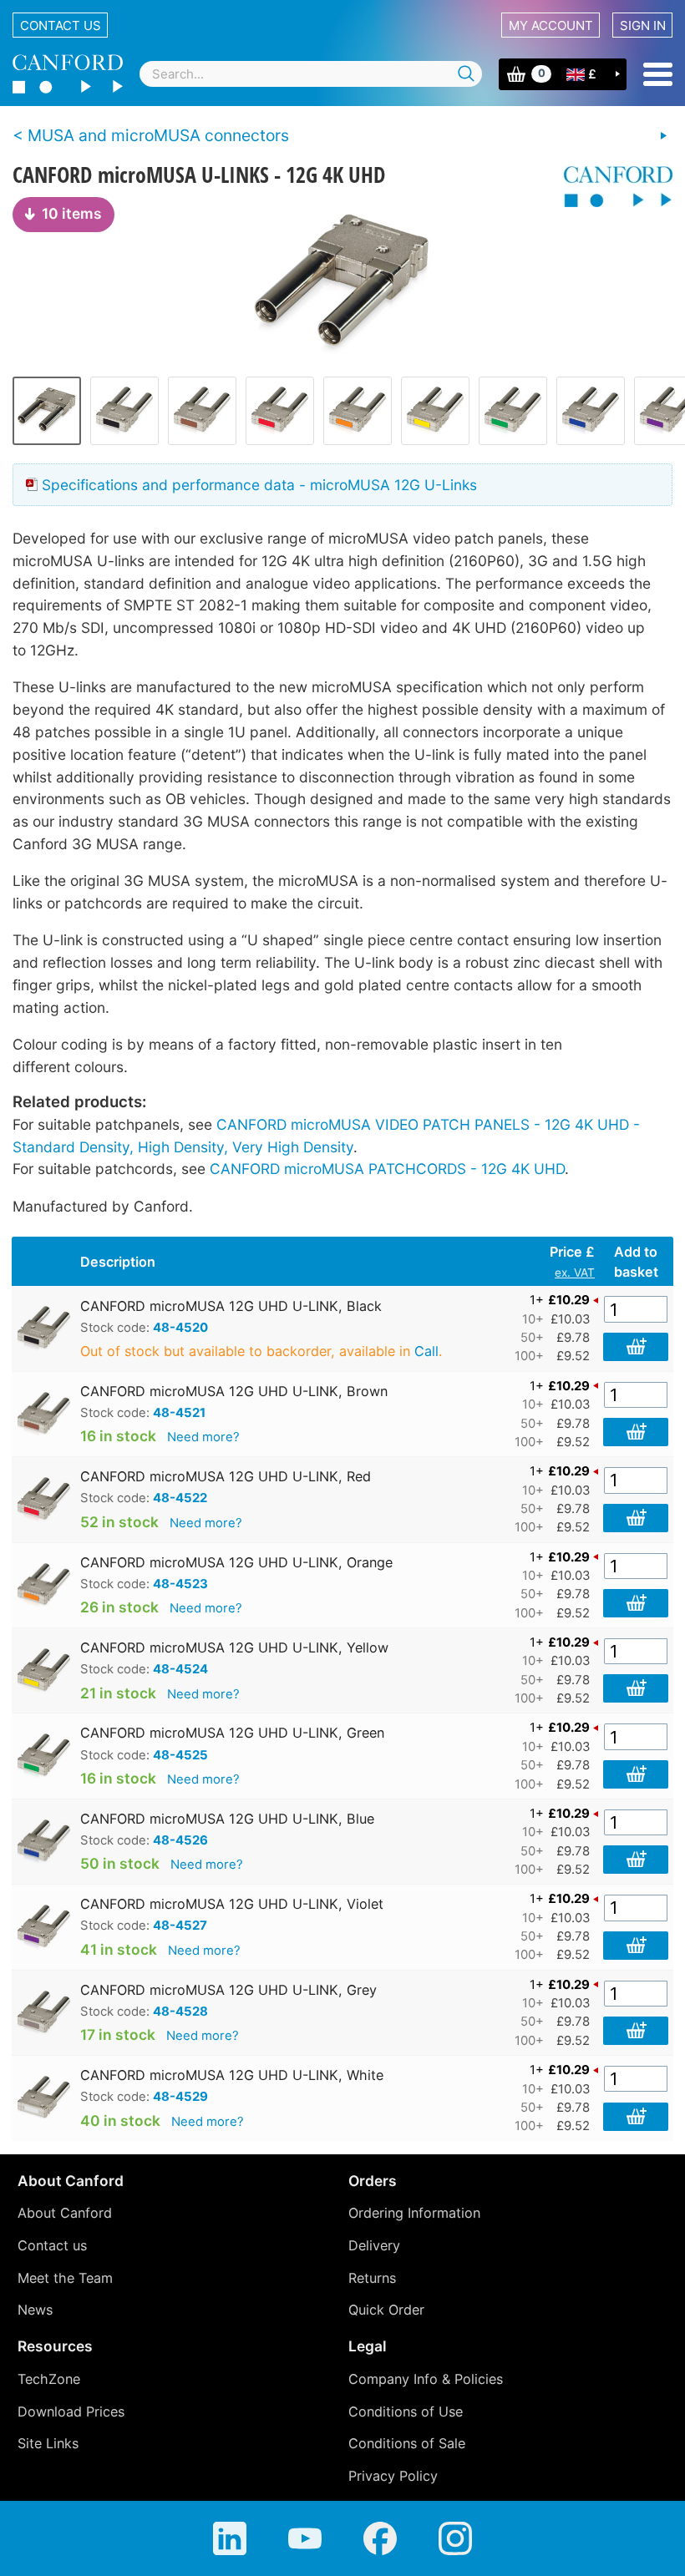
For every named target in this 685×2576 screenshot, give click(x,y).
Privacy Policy (393, 2476)
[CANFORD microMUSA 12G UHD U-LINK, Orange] (358, 411)
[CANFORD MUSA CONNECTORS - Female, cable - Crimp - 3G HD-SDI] (663, 136)
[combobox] (311, 74)
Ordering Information (414, 2213)
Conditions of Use (406, 2412)
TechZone (49, 2379)
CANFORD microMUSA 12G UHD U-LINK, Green (232, 1733)
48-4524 (180, 1669)
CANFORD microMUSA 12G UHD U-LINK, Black (231, 1306)
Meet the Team (65, 2278)
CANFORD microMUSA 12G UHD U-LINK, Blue (227, 1819)
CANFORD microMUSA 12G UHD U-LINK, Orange (236, 1562)
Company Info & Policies (426, 2379)
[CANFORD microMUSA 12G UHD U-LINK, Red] (280, 411)
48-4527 (180, 1926)
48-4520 (180, 1328)
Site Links (48, 2443)
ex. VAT (575, 1273)
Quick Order (386, 2310)
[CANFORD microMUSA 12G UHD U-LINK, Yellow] (435, 411)
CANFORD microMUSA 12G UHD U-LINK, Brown (234, 1391)
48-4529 (180, 2097)
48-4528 (180, 2012)
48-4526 (180, 1840)
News (35, 2310)
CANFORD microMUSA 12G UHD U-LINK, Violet (232, 1904)
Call (426, 1351)
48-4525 (180, 1755)
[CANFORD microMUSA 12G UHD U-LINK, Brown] (202, 411)
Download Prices (71, 2412)
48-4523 (180, 1584)
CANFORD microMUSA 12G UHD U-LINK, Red (226, 1476)
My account (551, 25)
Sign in (643, 25)
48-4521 (179, 1413)
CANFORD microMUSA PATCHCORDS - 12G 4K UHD (387, 1169)
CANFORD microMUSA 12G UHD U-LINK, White (232, 2075)
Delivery (374, 2245)
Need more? (203, 1437)
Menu (658, 74)
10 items (72, 213)
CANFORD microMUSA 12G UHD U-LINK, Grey (228, 1990)
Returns (372, 2278)
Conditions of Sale (407, 2443)
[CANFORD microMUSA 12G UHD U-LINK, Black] (343, 281)
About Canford (65, 2213)
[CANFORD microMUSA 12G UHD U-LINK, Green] (513, 411)
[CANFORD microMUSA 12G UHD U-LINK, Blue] (591, 411)
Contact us (61, 25)
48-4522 (180, 1498)
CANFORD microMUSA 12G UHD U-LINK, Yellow (234, 1647)
